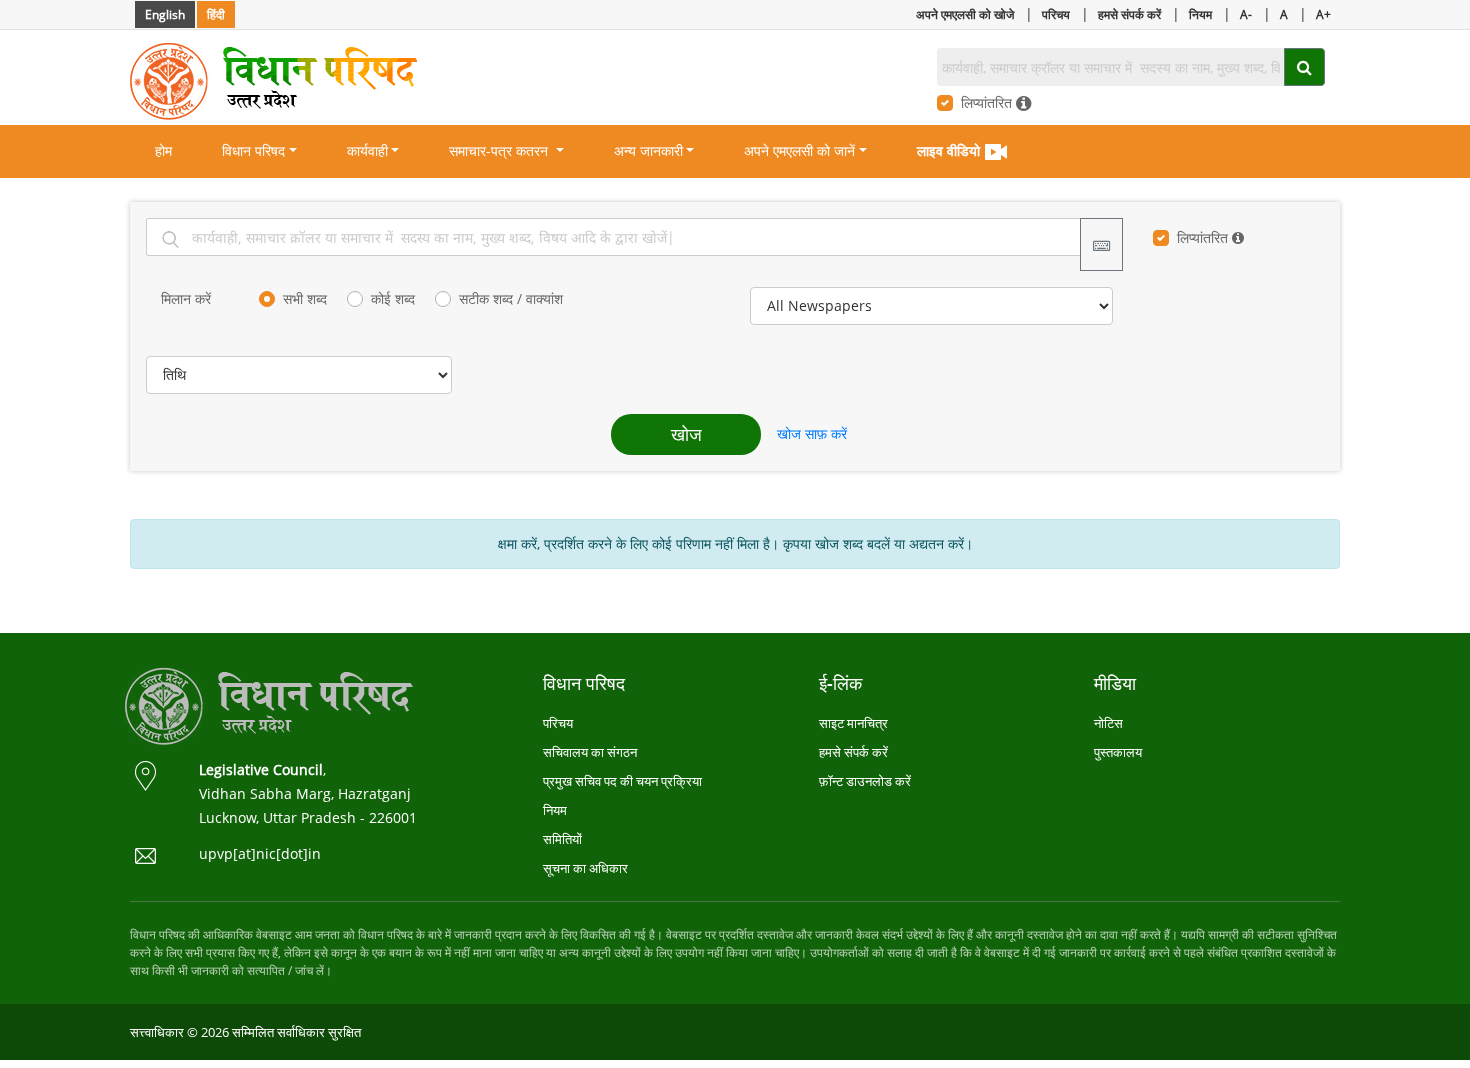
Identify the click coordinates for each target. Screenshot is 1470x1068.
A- (1246, 14)
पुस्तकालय (1118, 752)
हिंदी (216, 14)
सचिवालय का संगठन (590, 752)
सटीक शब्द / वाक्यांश (511, 298)
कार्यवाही (367, 150)
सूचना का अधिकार (585, 868)
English (165, 14)
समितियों (562, 839)
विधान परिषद (253, 150)
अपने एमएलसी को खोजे (965, 14)
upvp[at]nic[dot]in (260, 853)
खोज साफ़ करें (812, 433)
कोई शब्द (393, 298)
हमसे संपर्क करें (1129, 14)
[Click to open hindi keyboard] (1101, 244)
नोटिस (1108, 723)
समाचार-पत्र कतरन (500, 150)
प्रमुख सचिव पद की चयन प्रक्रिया (622, 781)
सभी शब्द (305, 298)
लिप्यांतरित (988, 102)
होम (163, 150)
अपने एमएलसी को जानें (799, 150)
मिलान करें (186, 298)
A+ (1323, 14)
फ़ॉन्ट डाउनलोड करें (865, 781)
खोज (686, 434)
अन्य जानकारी (648, 150)
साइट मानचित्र (853, 723)
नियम (1200, 14)
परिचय (1056, 14)
